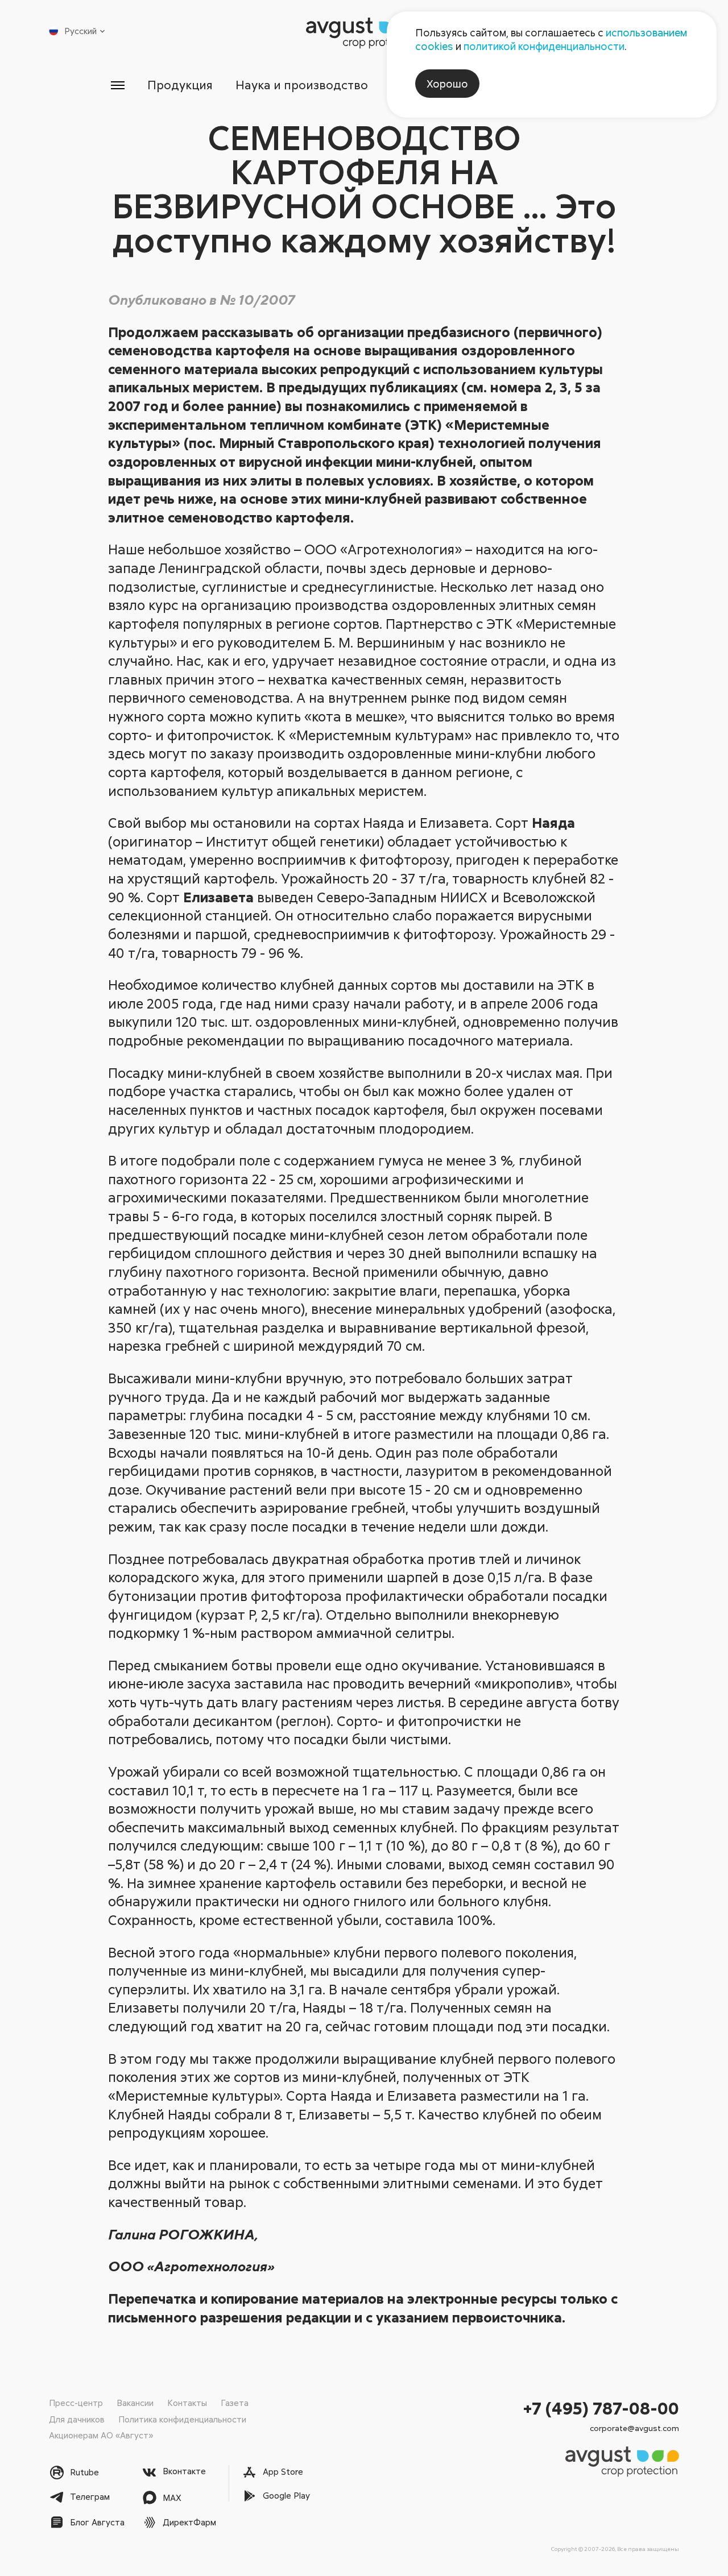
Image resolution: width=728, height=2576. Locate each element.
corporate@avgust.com (634, 2428)
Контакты (187, 2403)
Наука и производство (302, 85)
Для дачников (77, 2419)
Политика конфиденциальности (182, 2419)
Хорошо (447, 84)
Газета (235, 2403)
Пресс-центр (76, 2403)
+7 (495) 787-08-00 (601, 2408)
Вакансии (135, 2403)
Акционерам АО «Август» (101, 2435)
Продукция (180, 85)
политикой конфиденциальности (544, 46)
